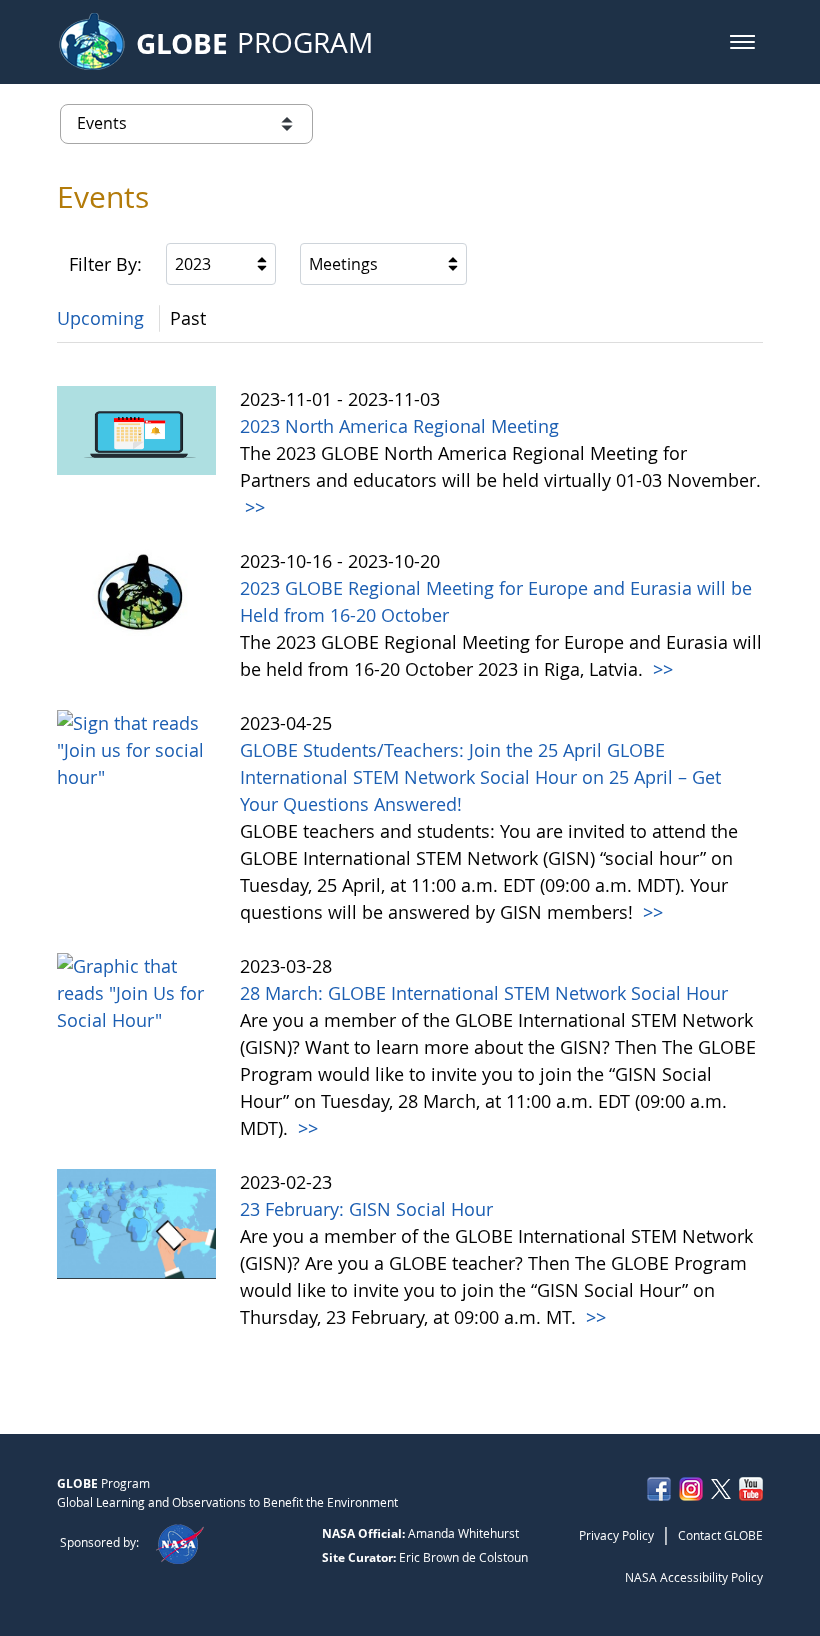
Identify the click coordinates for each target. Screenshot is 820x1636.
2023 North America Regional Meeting (399, 426)
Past (188, 318)
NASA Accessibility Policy (694, 1577)
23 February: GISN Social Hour (366, 1209)
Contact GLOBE (720, 1535)
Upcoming (100, 318)
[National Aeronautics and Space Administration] (179, 1542)
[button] (742, 42)
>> (252, 507)
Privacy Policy (616, 1535)
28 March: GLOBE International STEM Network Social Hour (484, 993)
